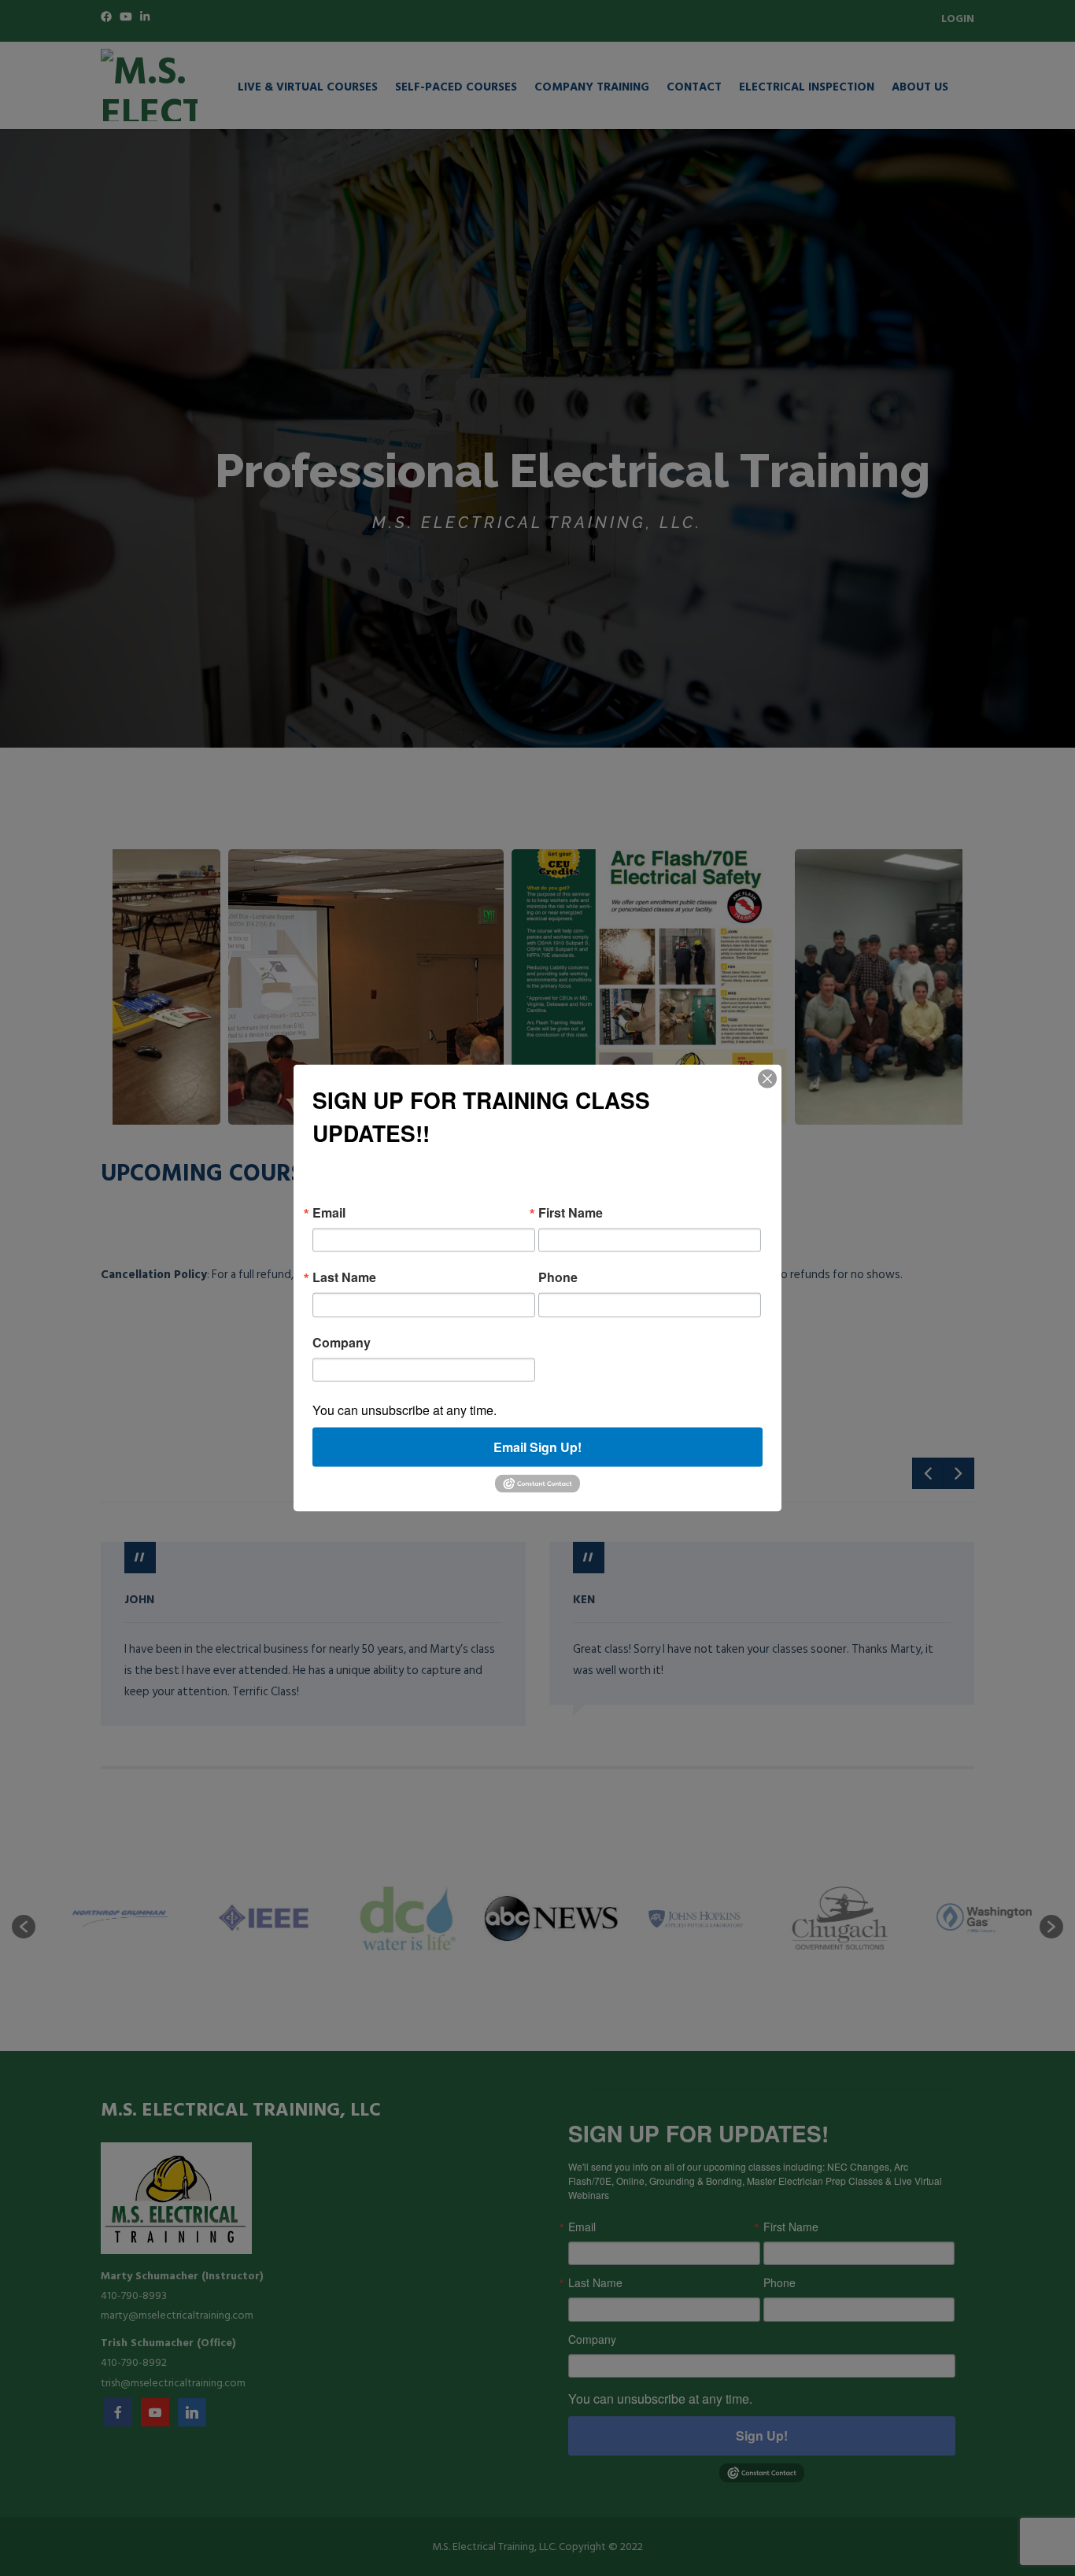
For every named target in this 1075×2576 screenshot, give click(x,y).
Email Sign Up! (537, 1447)
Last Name (344, 1277)
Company (342, 1342)
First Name (571, 1212)
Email (329, 1212)
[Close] (767, 1078)
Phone (558, 1277)
